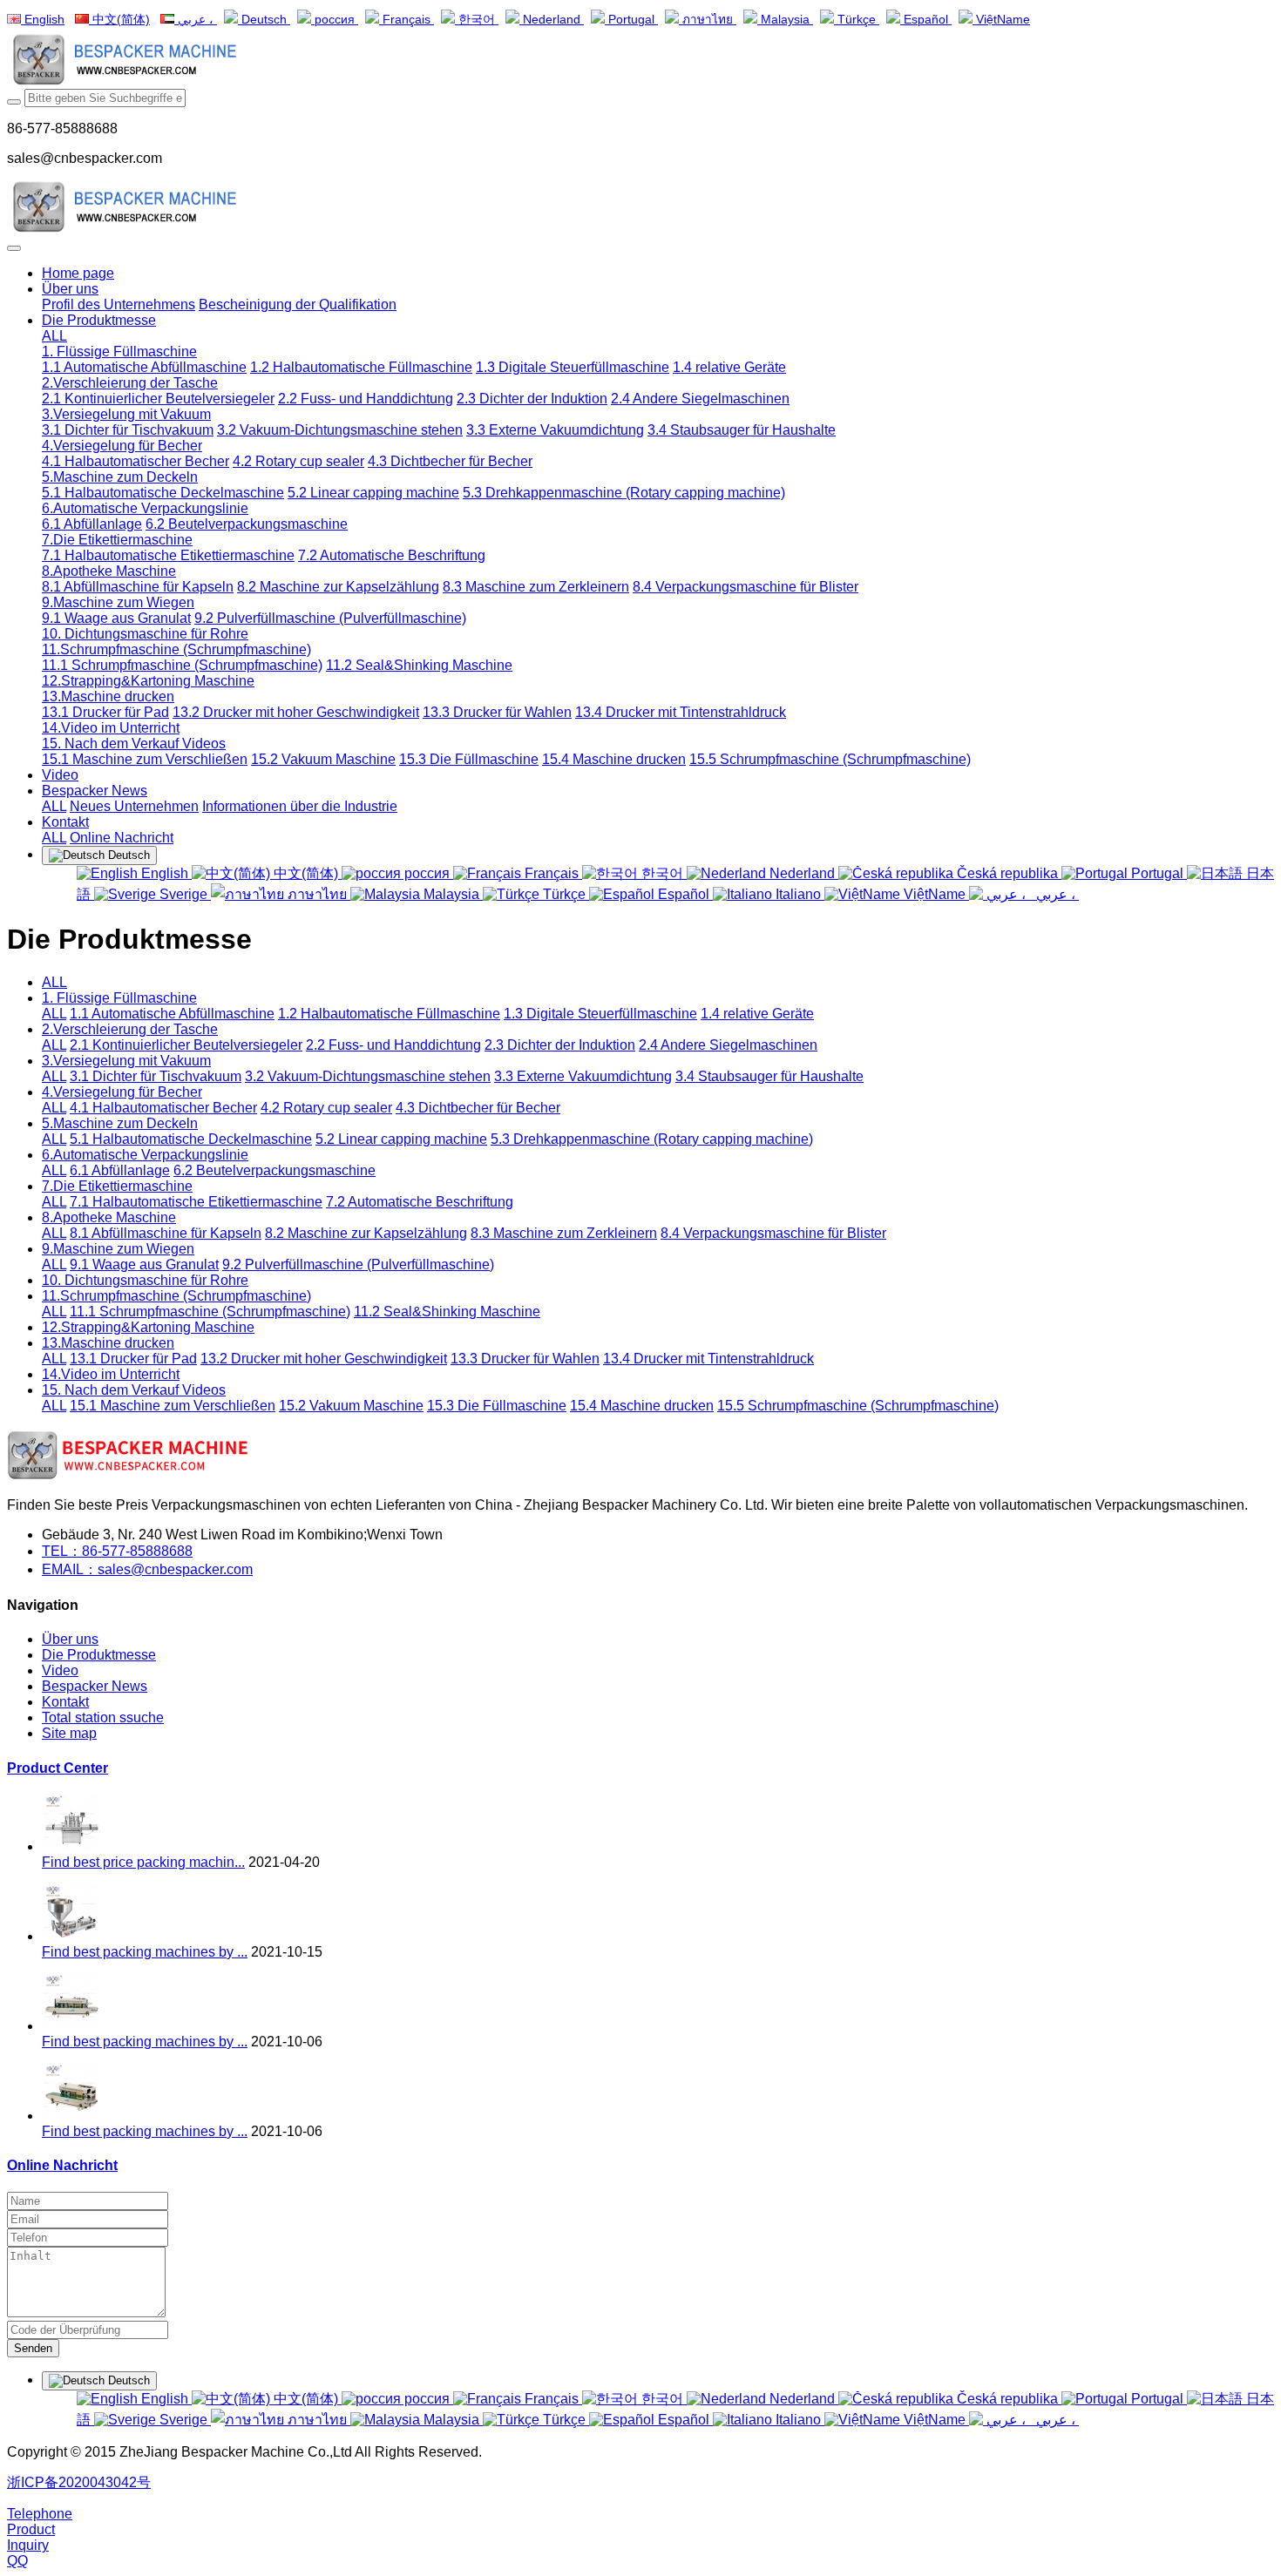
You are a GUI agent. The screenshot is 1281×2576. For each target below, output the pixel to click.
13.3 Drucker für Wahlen (525, 1359)
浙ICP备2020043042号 (79, 2482)
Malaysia (785, 20)
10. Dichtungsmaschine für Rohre (145, 1280)
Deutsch (264, 20)
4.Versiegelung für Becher (122, 1092)
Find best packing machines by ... (145, 1952)
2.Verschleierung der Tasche (130, 1029)
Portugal (631, 20)
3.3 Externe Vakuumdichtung (583, 1076)
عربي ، (196, 20)
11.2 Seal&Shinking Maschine (447, 1312)
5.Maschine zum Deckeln (120, 1123)
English (43, 20)
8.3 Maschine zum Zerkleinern (564, 1233)
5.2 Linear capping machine (401, 1139)
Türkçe (857, 20)
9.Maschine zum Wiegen (118, 1249)
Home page (78, 273)
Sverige (183, 894)
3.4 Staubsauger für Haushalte (769, 1076)
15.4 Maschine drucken (642, 1406)
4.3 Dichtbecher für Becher (478, 1108)
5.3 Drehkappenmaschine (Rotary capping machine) (652, 1139)
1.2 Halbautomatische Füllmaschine (389, 1014)
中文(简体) (119, 20)
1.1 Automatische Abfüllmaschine (172, 1014)
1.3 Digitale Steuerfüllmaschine (600, 1014)
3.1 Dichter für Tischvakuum (156, 1076)
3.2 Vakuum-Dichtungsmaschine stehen (368, 1076)
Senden (33, 2348)
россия (335, 20)
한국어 (477, 20)
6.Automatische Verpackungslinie (145, 1155)
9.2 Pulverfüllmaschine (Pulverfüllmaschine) (358, 1264)
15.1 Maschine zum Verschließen (173, 1406)
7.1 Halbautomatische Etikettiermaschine (196, 1202)
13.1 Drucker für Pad (133, 1359)
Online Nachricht (62, 2165)
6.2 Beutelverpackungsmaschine (274, 1170)
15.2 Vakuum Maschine (351, 1406)
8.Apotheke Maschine (109, 1217)
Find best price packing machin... (143, 1862)
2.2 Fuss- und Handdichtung (393, 1045)
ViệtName (1001, 20)
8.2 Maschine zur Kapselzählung (366, 1233)
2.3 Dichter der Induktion (560, 1045)
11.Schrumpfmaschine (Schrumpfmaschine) (176, 1296)
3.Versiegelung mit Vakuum (126, 1061)
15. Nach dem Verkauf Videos (134, 1390)
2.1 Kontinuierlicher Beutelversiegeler (186, 1045)
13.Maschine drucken (108, 1343)
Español (926, 20)
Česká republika (1007, 873)
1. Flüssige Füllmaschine (119, 998)
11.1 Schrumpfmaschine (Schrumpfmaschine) (210, 1312)
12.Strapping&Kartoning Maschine (148, 1327)
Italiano (798, 894)
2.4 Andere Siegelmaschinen (728, 1045)
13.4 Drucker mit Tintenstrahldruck (708, 1359)
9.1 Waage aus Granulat (144, 1264)
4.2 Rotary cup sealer (326, 1108)
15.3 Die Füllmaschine (497, 1406)
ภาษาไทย (708, 20)
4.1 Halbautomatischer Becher (163, 1108)
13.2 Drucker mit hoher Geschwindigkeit (324, 1359)
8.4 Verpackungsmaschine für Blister (773, 1233)
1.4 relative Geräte (757, 1014)
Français (407, 20)
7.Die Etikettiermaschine (117, 1186)
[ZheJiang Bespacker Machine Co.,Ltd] (640, 61)
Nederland (552, 20)
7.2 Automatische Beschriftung (420, 1202)
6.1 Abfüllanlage (120, 1170)
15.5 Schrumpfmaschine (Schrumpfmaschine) (858, 1406)
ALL (54, 336)
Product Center (58, 1768)
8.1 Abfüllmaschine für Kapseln (166, 1233)
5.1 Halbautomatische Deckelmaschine (191, 1139)
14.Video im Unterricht (111, 1374)
